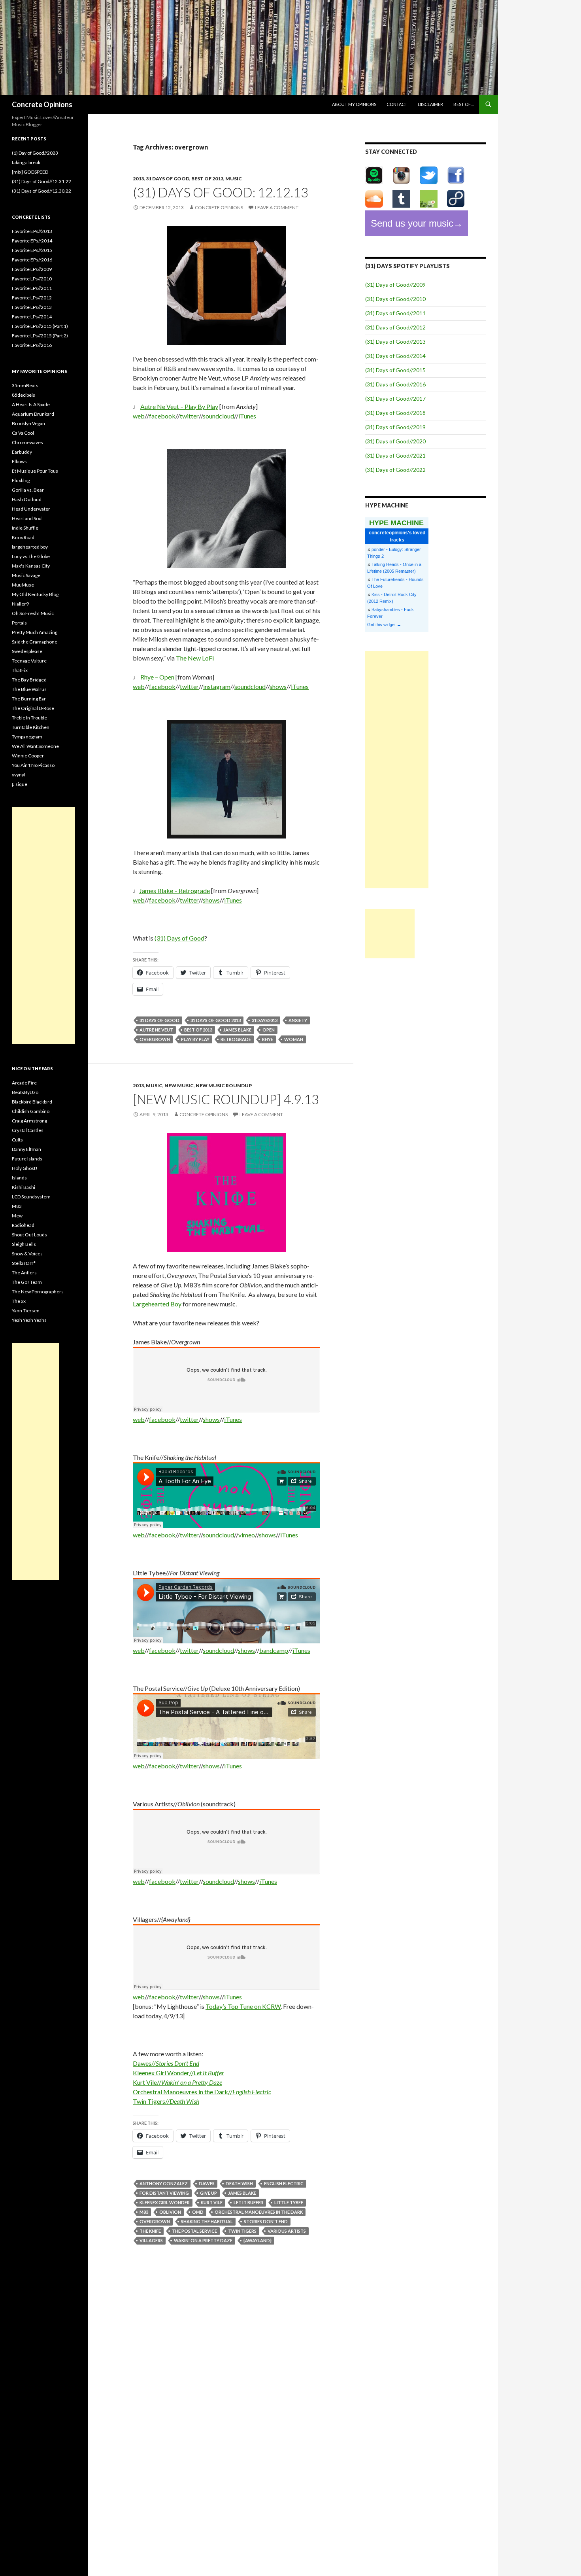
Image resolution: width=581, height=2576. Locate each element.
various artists (287, 2231)
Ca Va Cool (23, 433)
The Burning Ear (29, 699)
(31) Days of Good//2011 (395, 313)
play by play (195, 1039)
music (234, 179)
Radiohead (23, 1225)
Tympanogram (27, 737)
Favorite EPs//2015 (32, 250)
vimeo (247, 1535)
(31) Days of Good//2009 (395, 285)
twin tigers (242, 2231)
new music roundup (224, 1085)
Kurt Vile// (177, 2082)
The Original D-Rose (33, 708)
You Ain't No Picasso (33, 765)
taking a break (26, 162)
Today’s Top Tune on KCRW (243, 2006)
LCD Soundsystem (31, 1197)
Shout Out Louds (29, 1235)
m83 (144, 2212)
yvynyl (19, 775)
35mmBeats (25, 385)
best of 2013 (207, 179)
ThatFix (20, 670)
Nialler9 (20, 604)
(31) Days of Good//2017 (395, 398)
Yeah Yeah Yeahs (29, 1320)
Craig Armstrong (29, 1121)
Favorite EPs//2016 (32, 260)
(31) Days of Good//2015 (395, 370)
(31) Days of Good (179, 938)
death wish (239, 2183)
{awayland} (257, 2240)
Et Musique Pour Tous (35, 471)
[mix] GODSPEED (30, 172)
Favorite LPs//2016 (32, 345)
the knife (150, 2231)
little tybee (289, 2202)
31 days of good (168, 179)
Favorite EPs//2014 (32, 241)
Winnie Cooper (28, 756)
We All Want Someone (35, 746)
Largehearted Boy (157, 1304)
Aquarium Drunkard (33, 414)
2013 (138, 179)
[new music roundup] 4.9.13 (226, 1099)
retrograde (236, 1039)
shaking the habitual (207, 2221)
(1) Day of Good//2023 (35, 153)
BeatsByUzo (25, 1092)
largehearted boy (30, 547)
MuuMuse (23, 585)
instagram (217, 686)
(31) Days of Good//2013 (395, 342)
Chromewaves (27, 442)
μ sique (20, 784)
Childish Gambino (31, 1111)
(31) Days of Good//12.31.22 (41, 181)
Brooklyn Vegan (28, 423)
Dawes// (166, 2063)
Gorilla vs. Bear (28, 490)
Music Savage (26, 575)
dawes (207, 2183)
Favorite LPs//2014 (32, 317)
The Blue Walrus (29, 689)
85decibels (24, 395)
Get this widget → (384, 625)
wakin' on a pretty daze (203, 2240)
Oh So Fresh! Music (33, 613)
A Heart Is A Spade (31, 404)
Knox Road (23, 537)
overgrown (155, 1039)
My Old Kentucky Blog (35, 594)
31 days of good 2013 (216, 1020)
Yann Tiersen (26, 1311)
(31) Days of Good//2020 (395, 441)
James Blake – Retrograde (174, 891)
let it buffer (248, 2202)
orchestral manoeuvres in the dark (259, 2212)
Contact (397, 104)
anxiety (298, 1020)
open (269, 1030)
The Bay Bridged (29, 680)
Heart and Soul (27, 518)
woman (294, 1039)
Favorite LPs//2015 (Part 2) (40, 336)
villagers (151, 2240)
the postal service (194, 2231)
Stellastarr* (24, 1263)
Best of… (464, 104)
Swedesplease (27, 651)
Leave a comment (277, 207)
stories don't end (266, 2221)
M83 (17, 1206)
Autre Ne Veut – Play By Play (179, 406)
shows (278, 686)
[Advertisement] (397, 770)
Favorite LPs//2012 (32, 298)
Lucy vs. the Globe (31, 556)
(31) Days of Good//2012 (395, 327)
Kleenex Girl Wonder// (178, 2073)
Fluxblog (21, 480)
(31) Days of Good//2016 (395, 384)
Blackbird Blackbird (32, 1102)
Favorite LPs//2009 (32, 269)
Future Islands (27, 1159)
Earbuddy (22, 452)
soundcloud (218, 416)
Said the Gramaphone (35, 642)
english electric (284, 2183)
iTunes (247, 416)
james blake (237, 1030)
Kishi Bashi (24, 1187)
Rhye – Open (157, 677)
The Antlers (24, 1273)
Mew (17, 1216)
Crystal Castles (28, 1130)
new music (179, 1085)
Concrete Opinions (42, 104)
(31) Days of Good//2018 (395, 413)
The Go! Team (27, 1282)
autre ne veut (156, 1030)
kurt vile (212, 2202)
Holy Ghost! (25, 1168)
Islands (19, 1178)
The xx (19, 1301)
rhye (268, 1039)
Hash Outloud (27, 499)
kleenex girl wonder (165, 2202)
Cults (17, 1140)
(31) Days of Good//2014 (395, 356)
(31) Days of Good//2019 (395, 427)
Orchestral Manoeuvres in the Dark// (202, 2092)
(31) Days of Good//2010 (395, 299)
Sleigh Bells (24, 1244)
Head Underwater (31, 509)
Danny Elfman (26, 1149)
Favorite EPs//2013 (32, 231)
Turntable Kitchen (31, 727)
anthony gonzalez (164, 2183)
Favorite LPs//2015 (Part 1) (40, 326)
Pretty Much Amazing (35, 632)
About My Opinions (354, 104)
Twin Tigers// (166, 2101)
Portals (19, 623)
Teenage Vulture (29, 661)
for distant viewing (164, 2193)
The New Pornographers (38, 1292)
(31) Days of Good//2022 (395, 470)
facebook (162, 416)
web (139, 416)
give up (208, 2193)
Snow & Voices (27, 1254)
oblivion (170, 2212)
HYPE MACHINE (396, 523)
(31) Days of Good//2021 (395, 455)
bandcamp (274, 1650)
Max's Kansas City (31, 566)
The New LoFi (195, 658)
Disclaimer (430, 104)
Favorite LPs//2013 (32, 307)
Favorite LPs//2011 (32, 288)
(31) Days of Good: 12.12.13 (221, 192)
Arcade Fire (24, 1083)
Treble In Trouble (29, 718)
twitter (189, 416)
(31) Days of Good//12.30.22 (41, 191)
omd (198, 2212)
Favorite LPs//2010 (32, 279)
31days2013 (265, 1020)
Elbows (19, 461)
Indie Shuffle (25, 528)
